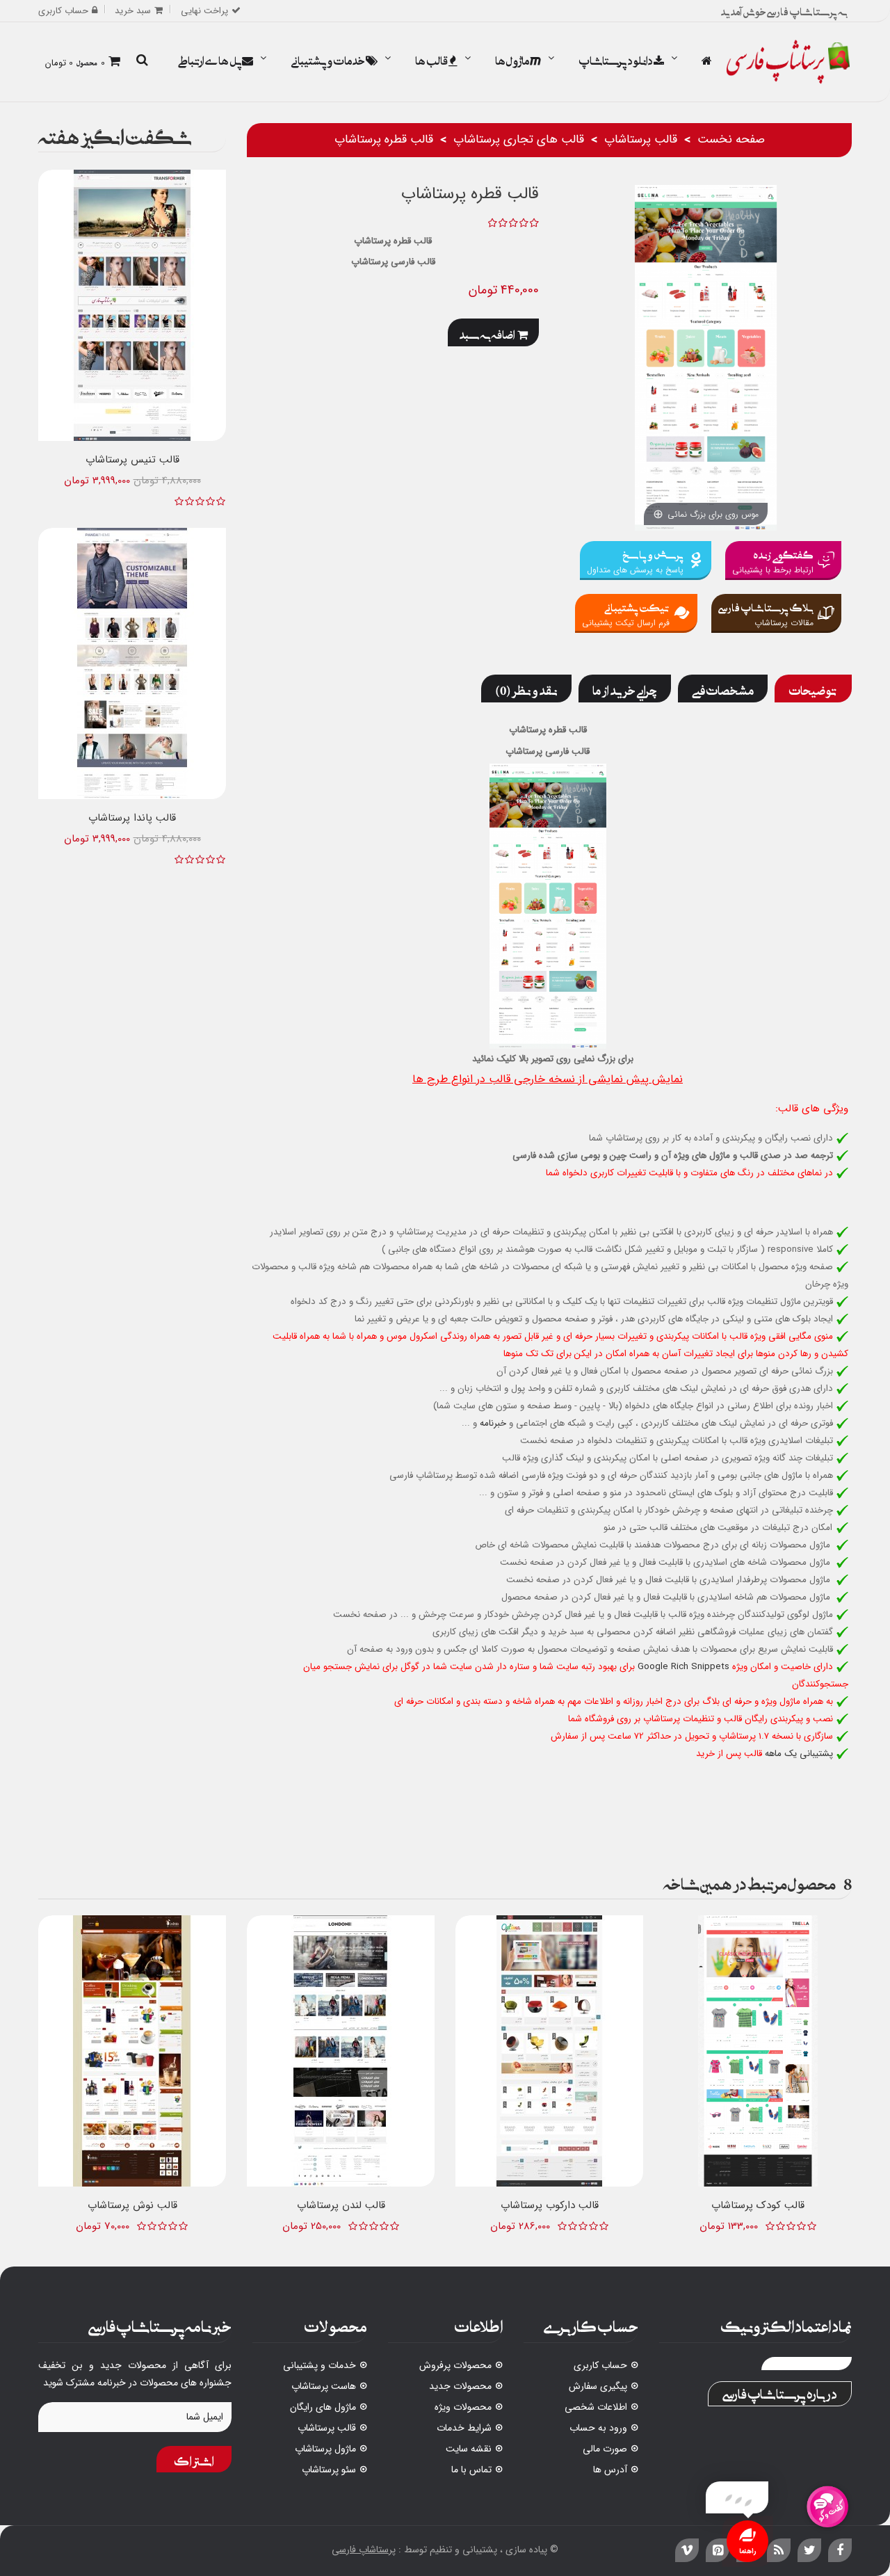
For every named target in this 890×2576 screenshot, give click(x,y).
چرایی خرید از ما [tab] (625, 689)
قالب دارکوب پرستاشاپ (550, 2205)
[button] (142, 61)
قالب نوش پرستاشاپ (132, 2205)
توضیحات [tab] (813, 689)
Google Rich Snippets (683, 1667)
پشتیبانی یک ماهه (799, 1754)
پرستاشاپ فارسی (364, 2550)
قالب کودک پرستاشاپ (758, 2205)
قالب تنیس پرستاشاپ (132, 460)
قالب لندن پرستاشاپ (341, 2205)
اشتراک (194, 2459)
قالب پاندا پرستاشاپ (132, 818)
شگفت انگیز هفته (115, 134)
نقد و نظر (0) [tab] (526, 689)
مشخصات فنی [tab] (723, 689)
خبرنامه (493, 1423)
